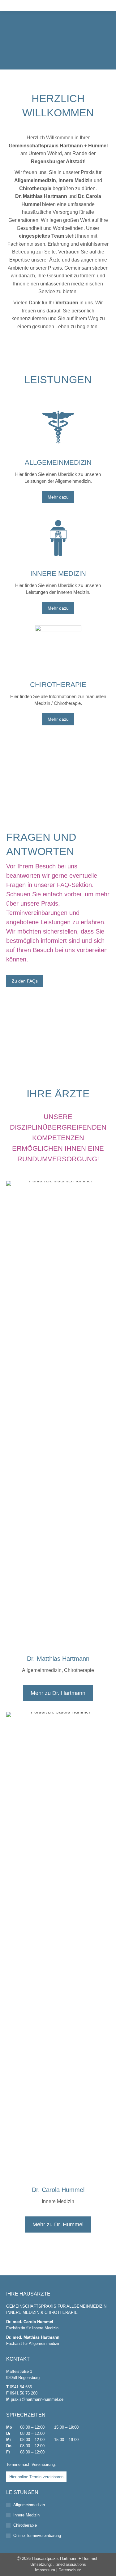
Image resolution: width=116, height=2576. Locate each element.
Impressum (45, 2570)
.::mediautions (70, 2564)
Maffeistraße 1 (19, 2371)
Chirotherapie (25, 2525)
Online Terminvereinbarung (37, 2536)
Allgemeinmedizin (29, 2505)
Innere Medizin (26, 2515)
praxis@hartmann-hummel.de (37, 2399)
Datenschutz (70, 2570)
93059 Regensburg (23, 2378)
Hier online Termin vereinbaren (36, 2477)
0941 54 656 (21, 2387)
